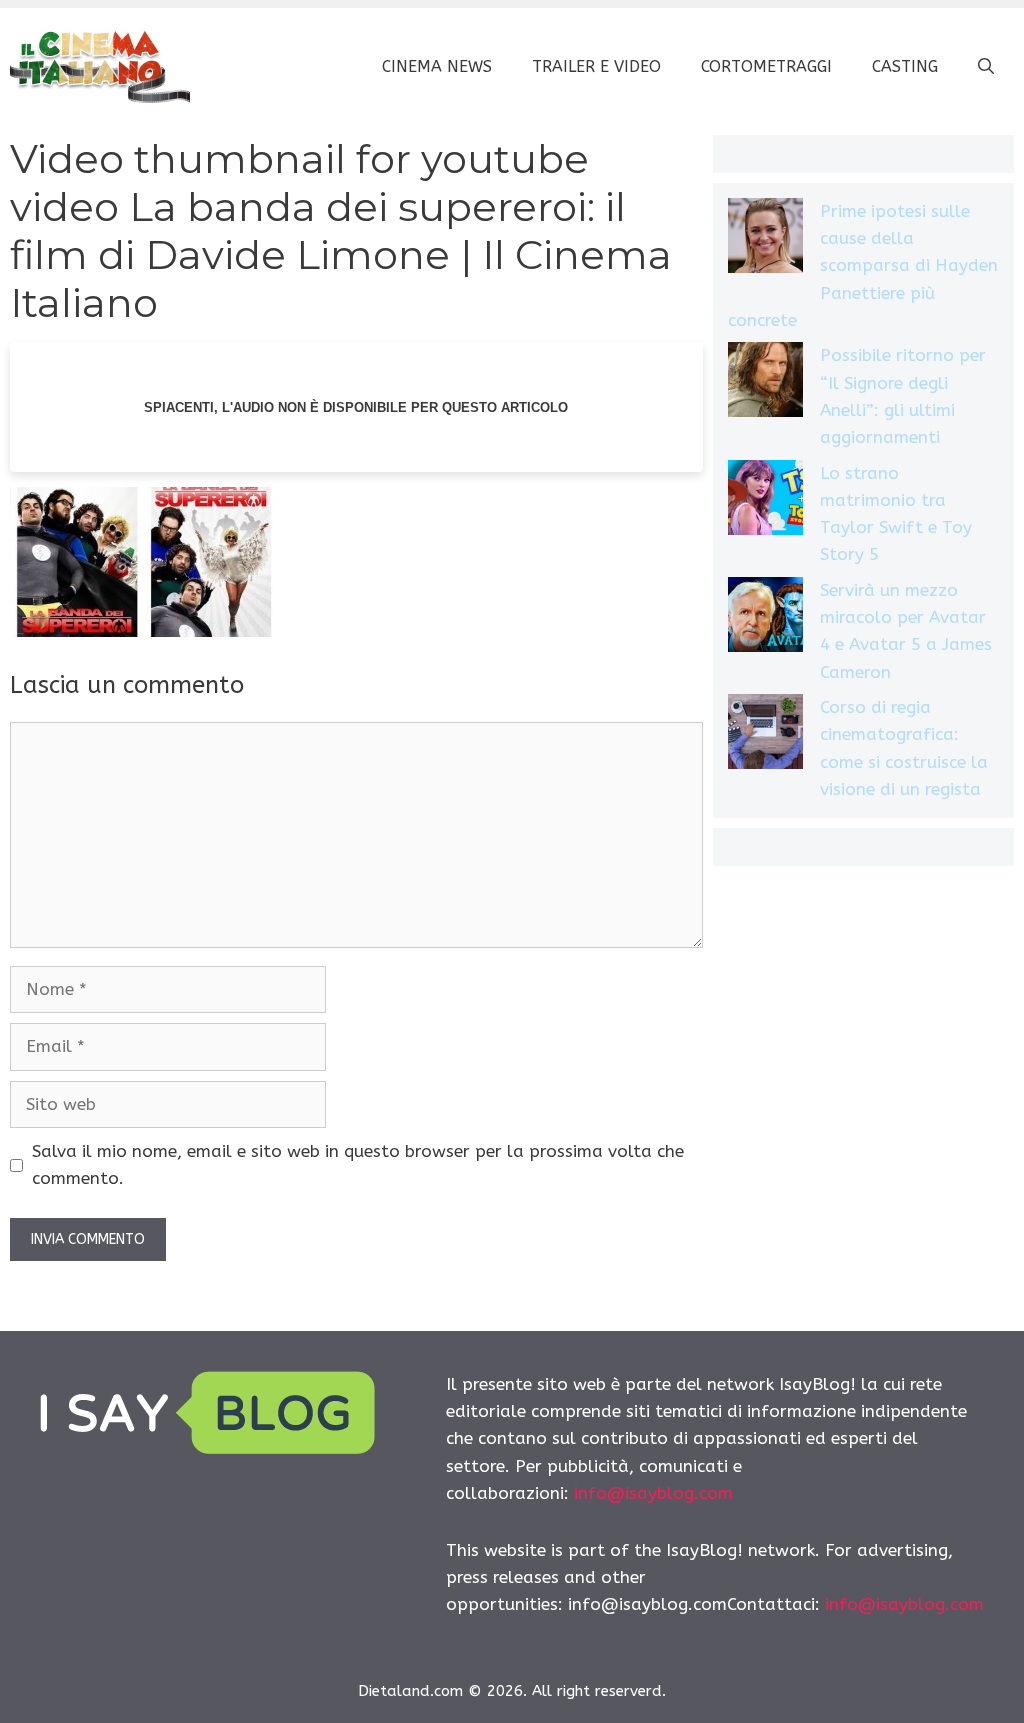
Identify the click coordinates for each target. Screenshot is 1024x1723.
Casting (905, 66)
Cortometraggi (766, 66)
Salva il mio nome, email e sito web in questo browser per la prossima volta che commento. (358, 1164)
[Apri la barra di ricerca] (986, 67)
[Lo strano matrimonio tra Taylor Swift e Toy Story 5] (765, 501)
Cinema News (437, 66)
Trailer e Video (596, 66)
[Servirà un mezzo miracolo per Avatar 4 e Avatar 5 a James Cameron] (765, 618)
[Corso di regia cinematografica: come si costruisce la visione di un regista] (765, 735)
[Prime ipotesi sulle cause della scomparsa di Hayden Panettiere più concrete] (765, 239)
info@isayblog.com (653, 1493)
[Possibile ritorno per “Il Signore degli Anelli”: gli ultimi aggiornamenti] (765, 383)
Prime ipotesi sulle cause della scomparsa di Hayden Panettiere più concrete (863, 265)
